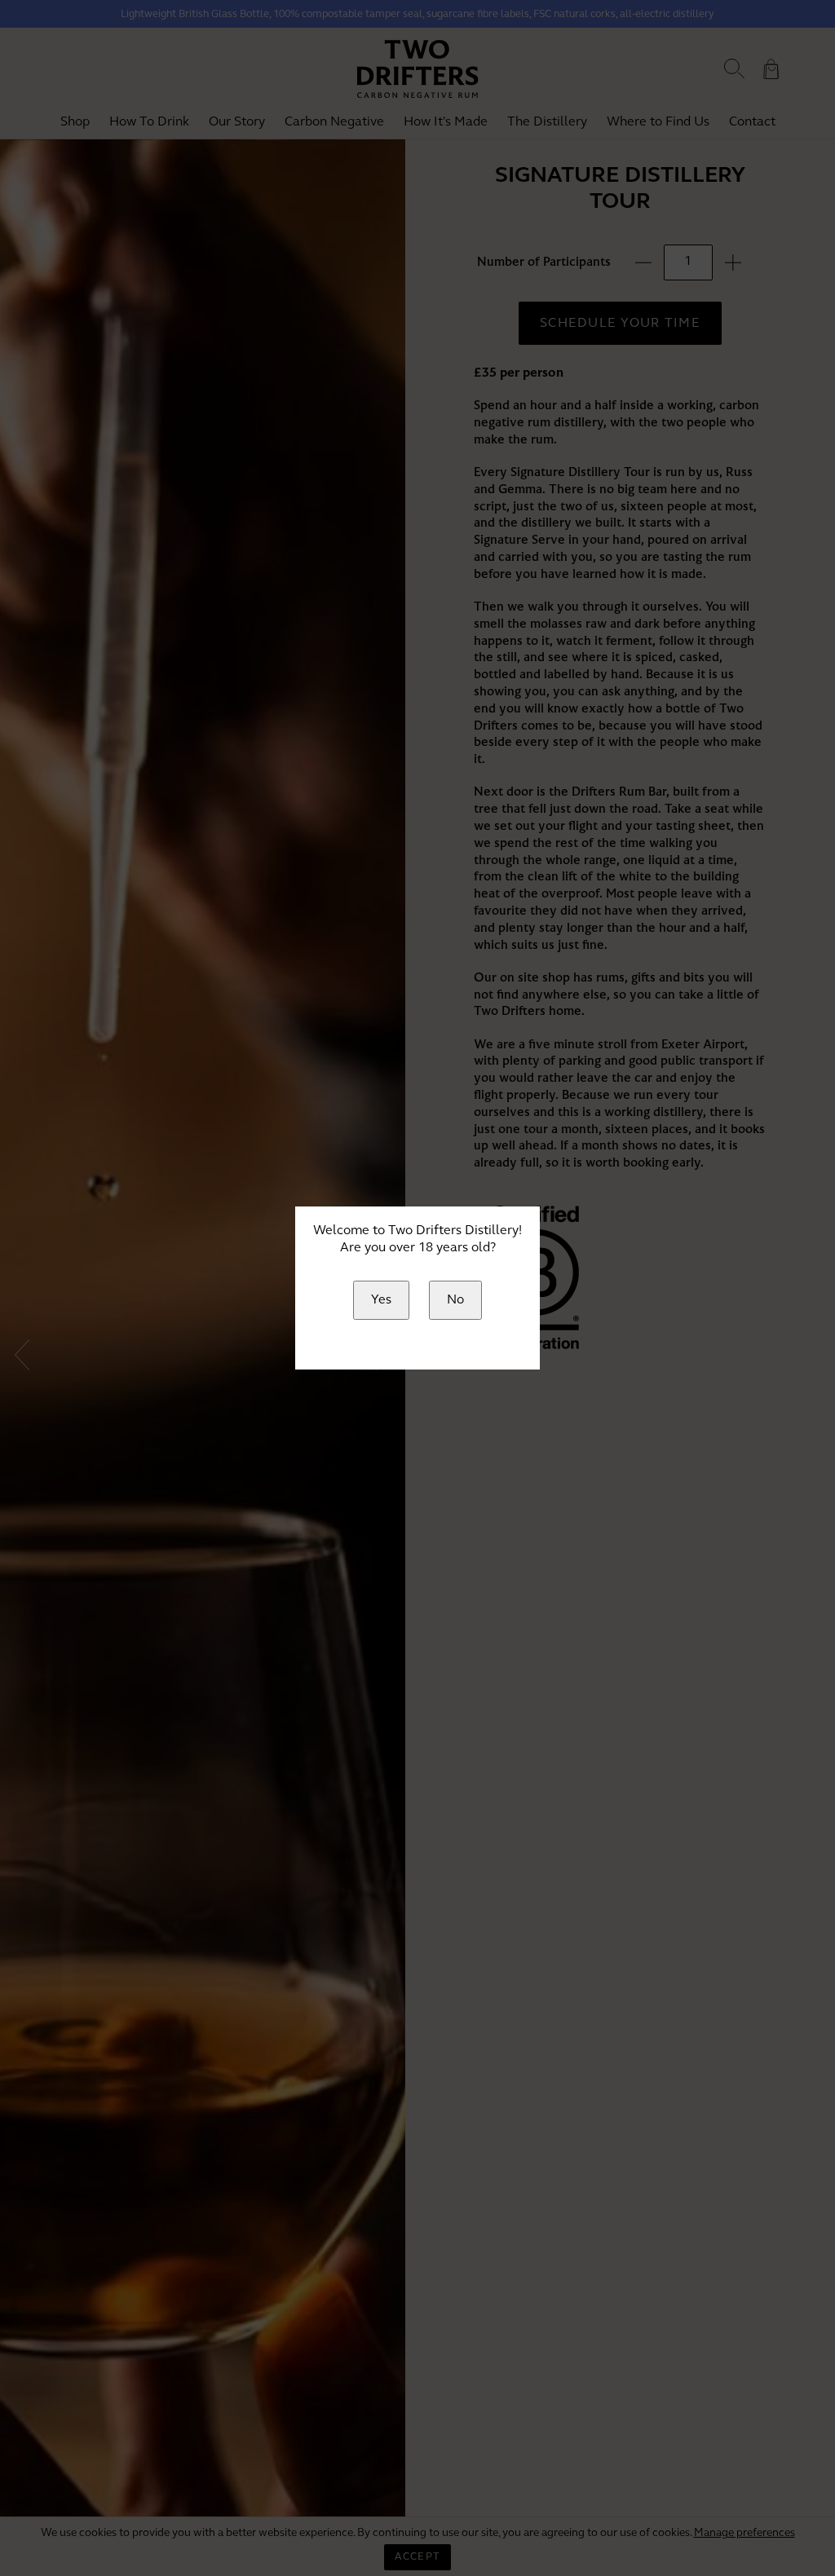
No (455, 1300)
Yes (381, 1300)
